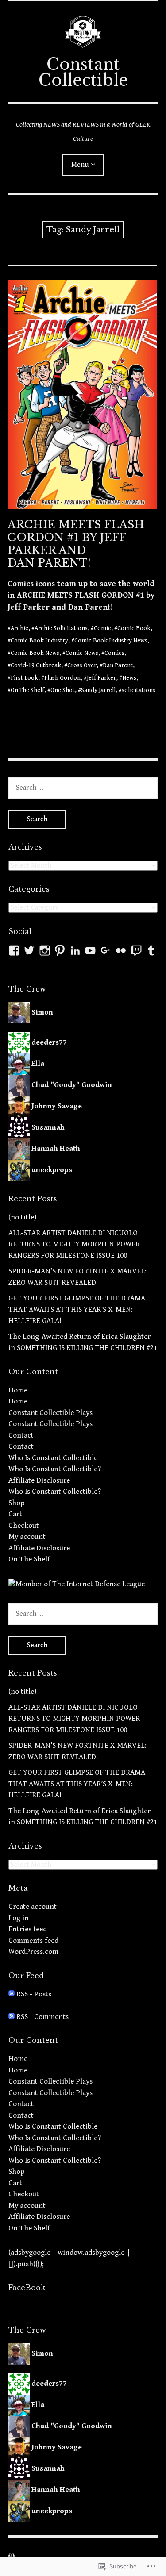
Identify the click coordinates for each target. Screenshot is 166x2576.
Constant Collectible (83, 72)
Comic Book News (35, 653)
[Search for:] (83, 788)
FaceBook (27, 2288)
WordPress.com (33, 1952)
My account (27, 1537)
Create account (33, 1907)
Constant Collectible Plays (50, 1413)
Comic (102, 628)
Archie (19, 628)
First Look (24, 678)
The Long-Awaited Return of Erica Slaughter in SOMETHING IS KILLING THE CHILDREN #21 (83, 1342)
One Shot (63, 690)
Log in (19, 1918)
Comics (114, 653)
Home (18, 1390)
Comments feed (33, 1941)
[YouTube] (90, 950)
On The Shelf (27, 690)
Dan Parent (118, 665)
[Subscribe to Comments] (12, 2017)
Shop (17, 1503)
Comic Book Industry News (111, 641)
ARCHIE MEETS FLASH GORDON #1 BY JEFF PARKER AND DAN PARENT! (76, 544)
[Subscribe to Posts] (12, 1994)
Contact (21, 1435)
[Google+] (106, 950)
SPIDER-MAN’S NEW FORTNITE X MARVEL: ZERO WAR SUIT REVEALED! (77, 1277)
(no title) (22, 1217)
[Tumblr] (151, 950)
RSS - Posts (34, 1994)
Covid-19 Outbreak (36, 665)
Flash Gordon (62, 678)
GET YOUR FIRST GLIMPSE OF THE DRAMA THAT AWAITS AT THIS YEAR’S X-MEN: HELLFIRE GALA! (77, 1309)
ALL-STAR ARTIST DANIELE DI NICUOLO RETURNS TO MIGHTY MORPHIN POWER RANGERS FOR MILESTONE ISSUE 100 (74, 1244)
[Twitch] (136, 950)
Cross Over (82, 665)
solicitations (139, 690)
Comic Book (134, 628)
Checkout (24, 1526)
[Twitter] (29, 950)
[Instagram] (45, 950)
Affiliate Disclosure (39, 1480)
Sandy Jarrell (98, 690)
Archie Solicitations (61, 628)
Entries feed (28, 1929)
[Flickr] (121, 950)
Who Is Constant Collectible (53, 1458)
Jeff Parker (101, 678)
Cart (15, 1514)
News (129, 678)
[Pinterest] (60, 950)
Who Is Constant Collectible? (55, 1469)
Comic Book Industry (39, 641)
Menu (80, 165)
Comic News (82, 653)
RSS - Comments (42, 2017)
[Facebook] (14, 950)
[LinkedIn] (75, 950)
